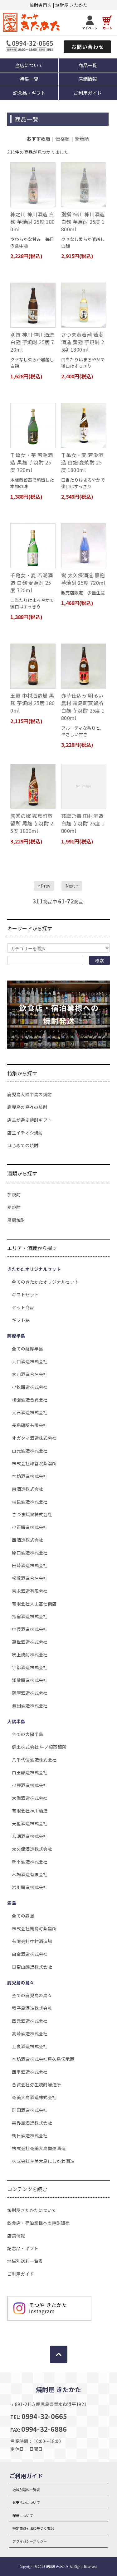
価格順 (63, 138)
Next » (72, 886)
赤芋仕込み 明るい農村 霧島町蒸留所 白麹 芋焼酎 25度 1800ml (83, 707)
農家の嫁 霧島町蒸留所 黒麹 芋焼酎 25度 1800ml (32, 823)
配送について (23, 2515)
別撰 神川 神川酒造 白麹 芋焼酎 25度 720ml (32, 342)
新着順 (82, 138)
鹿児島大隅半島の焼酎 (29, 1094)
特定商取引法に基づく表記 (33, 2528)
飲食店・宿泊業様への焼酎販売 (38, 2223)
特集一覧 (29, 79)
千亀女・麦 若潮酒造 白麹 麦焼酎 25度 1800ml (82, 462)
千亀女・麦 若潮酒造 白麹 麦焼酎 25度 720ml (32, 583)
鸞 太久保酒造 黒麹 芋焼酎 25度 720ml (83, 579)
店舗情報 (16, 2236)
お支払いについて (26, 2502)
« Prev (44, 886)
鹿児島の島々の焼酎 (27, 1107)
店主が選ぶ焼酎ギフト (29, 1120)
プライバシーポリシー (30, 2541)
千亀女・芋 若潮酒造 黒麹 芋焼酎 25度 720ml (32, 462)
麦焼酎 (14, 1207)
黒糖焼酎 (16, 1220)
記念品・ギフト (29, 93)
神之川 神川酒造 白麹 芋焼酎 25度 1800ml (32, 222)
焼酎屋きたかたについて (32, 2210)
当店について (29, 65)
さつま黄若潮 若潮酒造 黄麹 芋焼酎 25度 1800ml (83, 342)
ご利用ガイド (21, 2274)
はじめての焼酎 (23, 1145)
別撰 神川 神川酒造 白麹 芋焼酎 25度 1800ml (83, 222)
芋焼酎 (14, 1194)
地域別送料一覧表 (25, 2261)
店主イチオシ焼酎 (25, 1133)
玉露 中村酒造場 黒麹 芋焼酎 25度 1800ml (32, 703)
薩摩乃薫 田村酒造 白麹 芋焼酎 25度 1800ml (83, 823)
